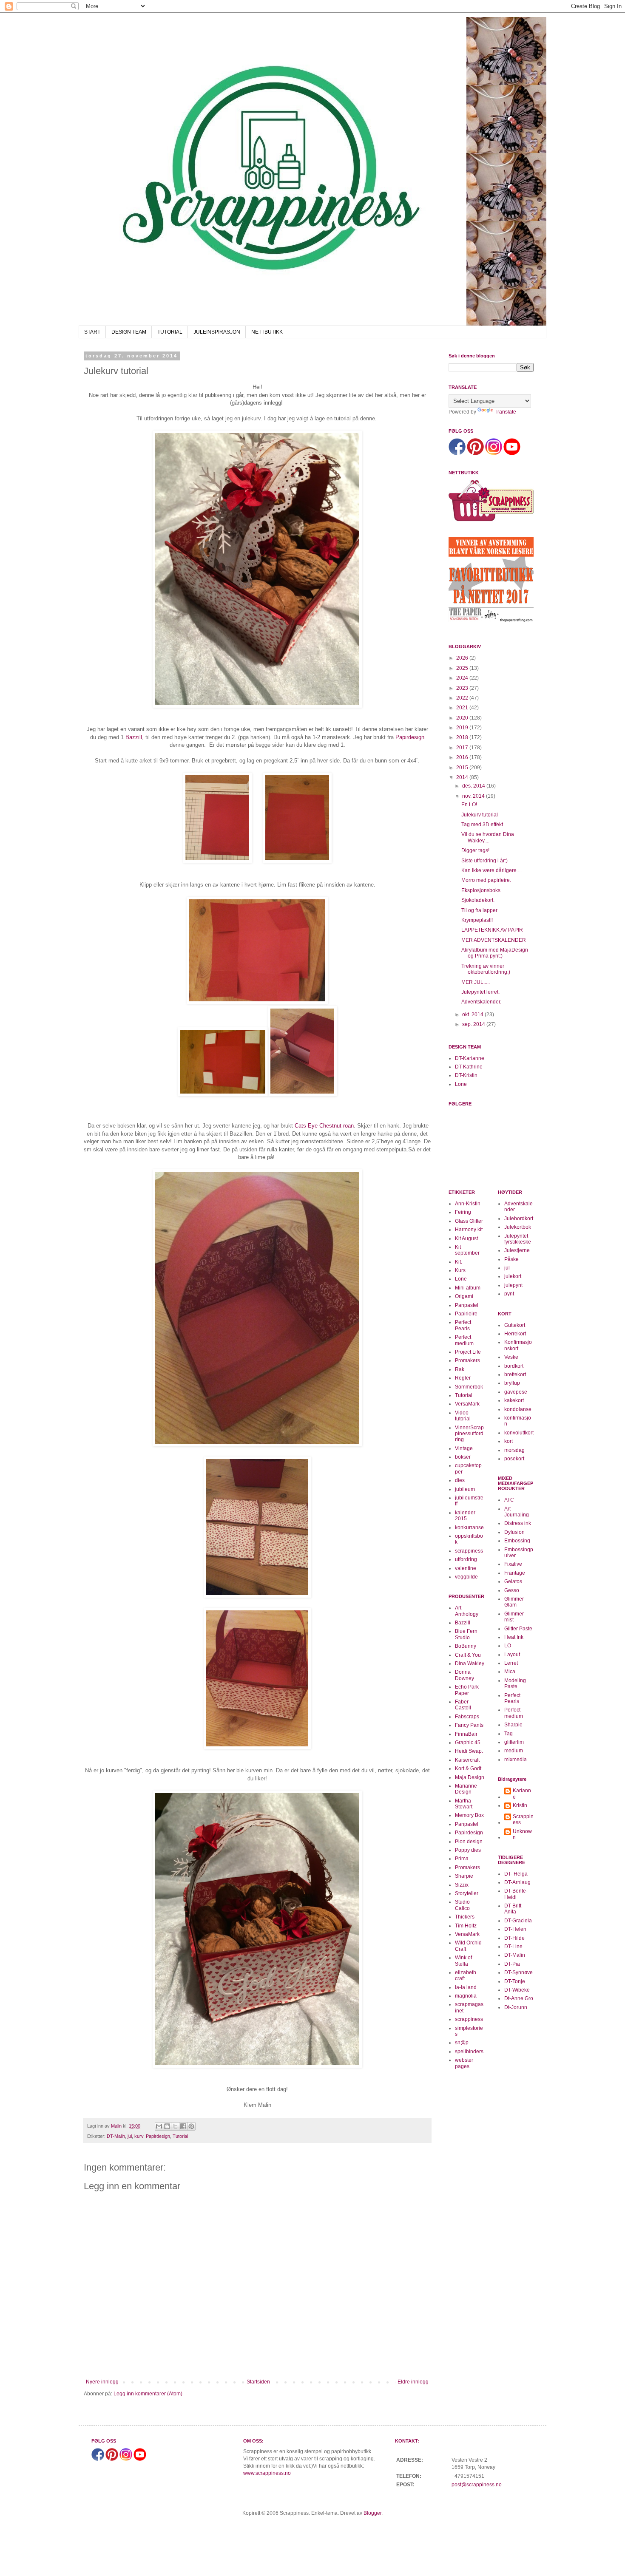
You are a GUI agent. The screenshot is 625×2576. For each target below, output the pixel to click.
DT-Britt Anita (513, 1909)
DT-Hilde (514, 1938)
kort (509, 1441)
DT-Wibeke (517, 1990)
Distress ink (518, 1523)
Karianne (522, 1794)
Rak (460, 1369)
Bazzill (134, 737)
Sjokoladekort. (478, 900)
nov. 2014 (474, 796)
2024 (463, 678)
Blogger (372, 2513)
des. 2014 (474, 786)
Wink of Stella (463, 1961)
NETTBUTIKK (267, 332)
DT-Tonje (515, 1981)
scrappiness (469, 1551)
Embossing (517, 1541)
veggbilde (466, 1577)
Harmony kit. (469, 1230)
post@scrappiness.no (477, 2485)
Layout (512, 1655)
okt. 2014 (473, 1015)
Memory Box (469, 1815)
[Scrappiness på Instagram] (494, 453)
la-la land (466, 1987)
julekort (513, 1276)
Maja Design (470, 1777)
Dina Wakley (470, 1663)
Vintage (464, 1448)
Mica (510, 1672)
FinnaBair (466, 1734)
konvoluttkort (519, 1433)
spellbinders (469, 2052)
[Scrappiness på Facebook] (457, 453)
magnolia (466, 1996)
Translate (505, 412)
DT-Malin (116, 2136)
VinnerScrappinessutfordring (469, 1434)
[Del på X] (175, 2126)
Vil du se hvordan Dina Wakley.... (488, 837)
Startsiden (258, 2382)
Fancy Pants (469, 1725)
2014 (463, 777)
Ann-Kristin (468, 1204)
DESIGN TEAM (129, 332)
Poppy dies (468, 1850)
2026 (463, 658)
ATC (509, 1500)
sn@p (462, 2043)
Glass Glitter (469, 1221)
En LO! (469, 805)
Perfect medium (464, 1340)
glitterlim (514, 1742)
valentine (466, 1568)
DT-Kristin (466, 1075)
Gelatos (513, 1581)
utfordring (466, 1559)
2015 (463, 768)
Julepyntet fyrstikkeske (518, 1239)
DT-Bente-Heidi (516, 1894)
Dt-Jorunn (516, 2007)
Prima (462, 1859)
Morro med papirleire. (486, 880)
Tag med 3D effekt (482, 825)
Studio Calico (462, 1905)
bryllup (512, 1383)
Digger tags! (475, 850)
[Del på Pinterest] (191, 2126)
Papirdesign (410, 737)
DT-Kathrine (469, 1067)
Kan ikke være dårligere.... (491, 870)
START (92, 332)
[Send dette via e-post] (159, 2126)
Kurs (460, 1270)
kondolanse (518, 1409)
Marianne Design (466, 1789)
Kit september (467, 1250)
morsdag (514, 1450)
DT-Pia (512, 1964)
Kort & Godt (468, 1768)
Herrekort (515, 1334)
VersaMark (467, 1404)
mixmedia (516, 1760)
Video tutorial (463, 1416)
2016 (463, 757)
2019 (463, 728)
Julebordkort (519, 1219)
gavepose (516, 1392)
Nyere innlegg (102, 2382)
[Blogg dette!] (167, 2126)
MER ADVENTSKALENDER (494, 940)
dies (460, 1480)
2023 (463, 688)
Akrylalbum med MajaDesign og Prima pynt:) (495, 953)
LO (508, 1646)
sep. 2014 (474, 1024)
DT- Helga (516, 1874)
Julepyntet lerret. (480, 992)
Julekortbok (518, 1227)
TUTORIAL (170, 332)
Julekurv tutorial (480, 815)
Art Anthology (467, 1611)
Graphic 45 (468, 1743)
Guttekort (515, 1325)
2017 (463, 748)
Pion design (469, 1842)
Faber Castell (463, 1705)
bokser (463, 1457)
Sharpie (464, 1876)
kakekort (514, 1400)
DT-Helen (515, 1929)
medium (514, 1751)
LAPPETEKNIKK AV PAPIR (492, 930)
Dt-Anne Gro (519, 1998)
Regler (463, 1378)
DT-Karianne (470, 1058)
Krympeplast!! (477, 920)
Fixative (513, 1564)
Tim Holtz (466, 1926)
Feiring (463, 1212)
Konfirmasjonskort (518, 1345)
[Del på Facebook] (183, 2126)
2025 (463, 668)
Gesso (512, 1590)
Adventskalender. (481, 1002)
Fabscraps (467, 1717)
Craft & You (468, 1655)
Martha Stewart (464, 1804)
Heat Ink (514, 1637)
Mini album (468, 1288)
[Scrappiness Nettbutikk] (491, 521)
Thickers (465, 1917)
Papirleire (466, 1314)
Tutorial (180, 2136)
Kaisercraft (467, 1760)
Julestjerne (517, 1250)
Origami (464, 1296)
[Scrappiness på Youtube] (512, 453)
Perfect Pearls (463, 1325)
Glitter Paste (518, 1629)
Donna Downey (464, 1675)
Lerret (511, 1663)
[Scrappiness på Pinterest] (475, 453)
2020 (463, 718)
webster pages (464, 2063)
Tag (509, 1734)
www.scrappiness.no (267, 2473)
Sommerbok (469, 1387)
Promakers (467, 1360)
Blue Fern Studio (466, 1634)
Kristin (520, 1805)
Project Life (468, 1352)
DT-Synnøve (518, 1972)
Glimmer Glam (514, 1602)
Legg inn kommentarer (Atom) (148, 2394)
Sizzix (462, 1885)
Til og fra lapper (479, 910)
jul (130, 2136)
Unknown (522, 1834)
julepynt (513, 1285)
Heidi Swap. (469, 1751)
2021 (463, 708)
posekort (514, 1459)
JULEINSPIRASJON (217, 332)
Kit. (459, 1262)
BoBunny (466, 1646)
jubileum (465, 1489)
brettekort (515, 1374)
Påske (511, 1259)
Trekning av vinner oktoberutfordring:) (486, 969)
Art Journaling (517, 1512)
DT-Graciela (518, 1921)
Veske (511, 1357)
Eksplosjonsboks (481, 890)
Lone (461, 1084)
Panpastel (467, 1305)
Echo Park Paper (467, 1690)
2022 (463, 698)
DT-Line (513, 1947)
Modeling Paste (515, 1683)
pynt (509, 1294)
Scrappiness (523, 1819)
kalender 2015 (465, 1516)
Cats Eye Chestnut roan (324, 1126)
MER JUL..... (476, 982)
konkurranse (469, 1527)
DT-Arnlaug (517, 1882)
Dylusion (514, 1532)
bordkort (514, 1366)
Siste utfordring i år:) (484, 861)
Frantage (515, 1573)
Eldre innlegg (413, 2382)
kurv (139, 2136)
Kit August (466, 1238)
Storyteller (467, 1893)
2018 (463, 737)
